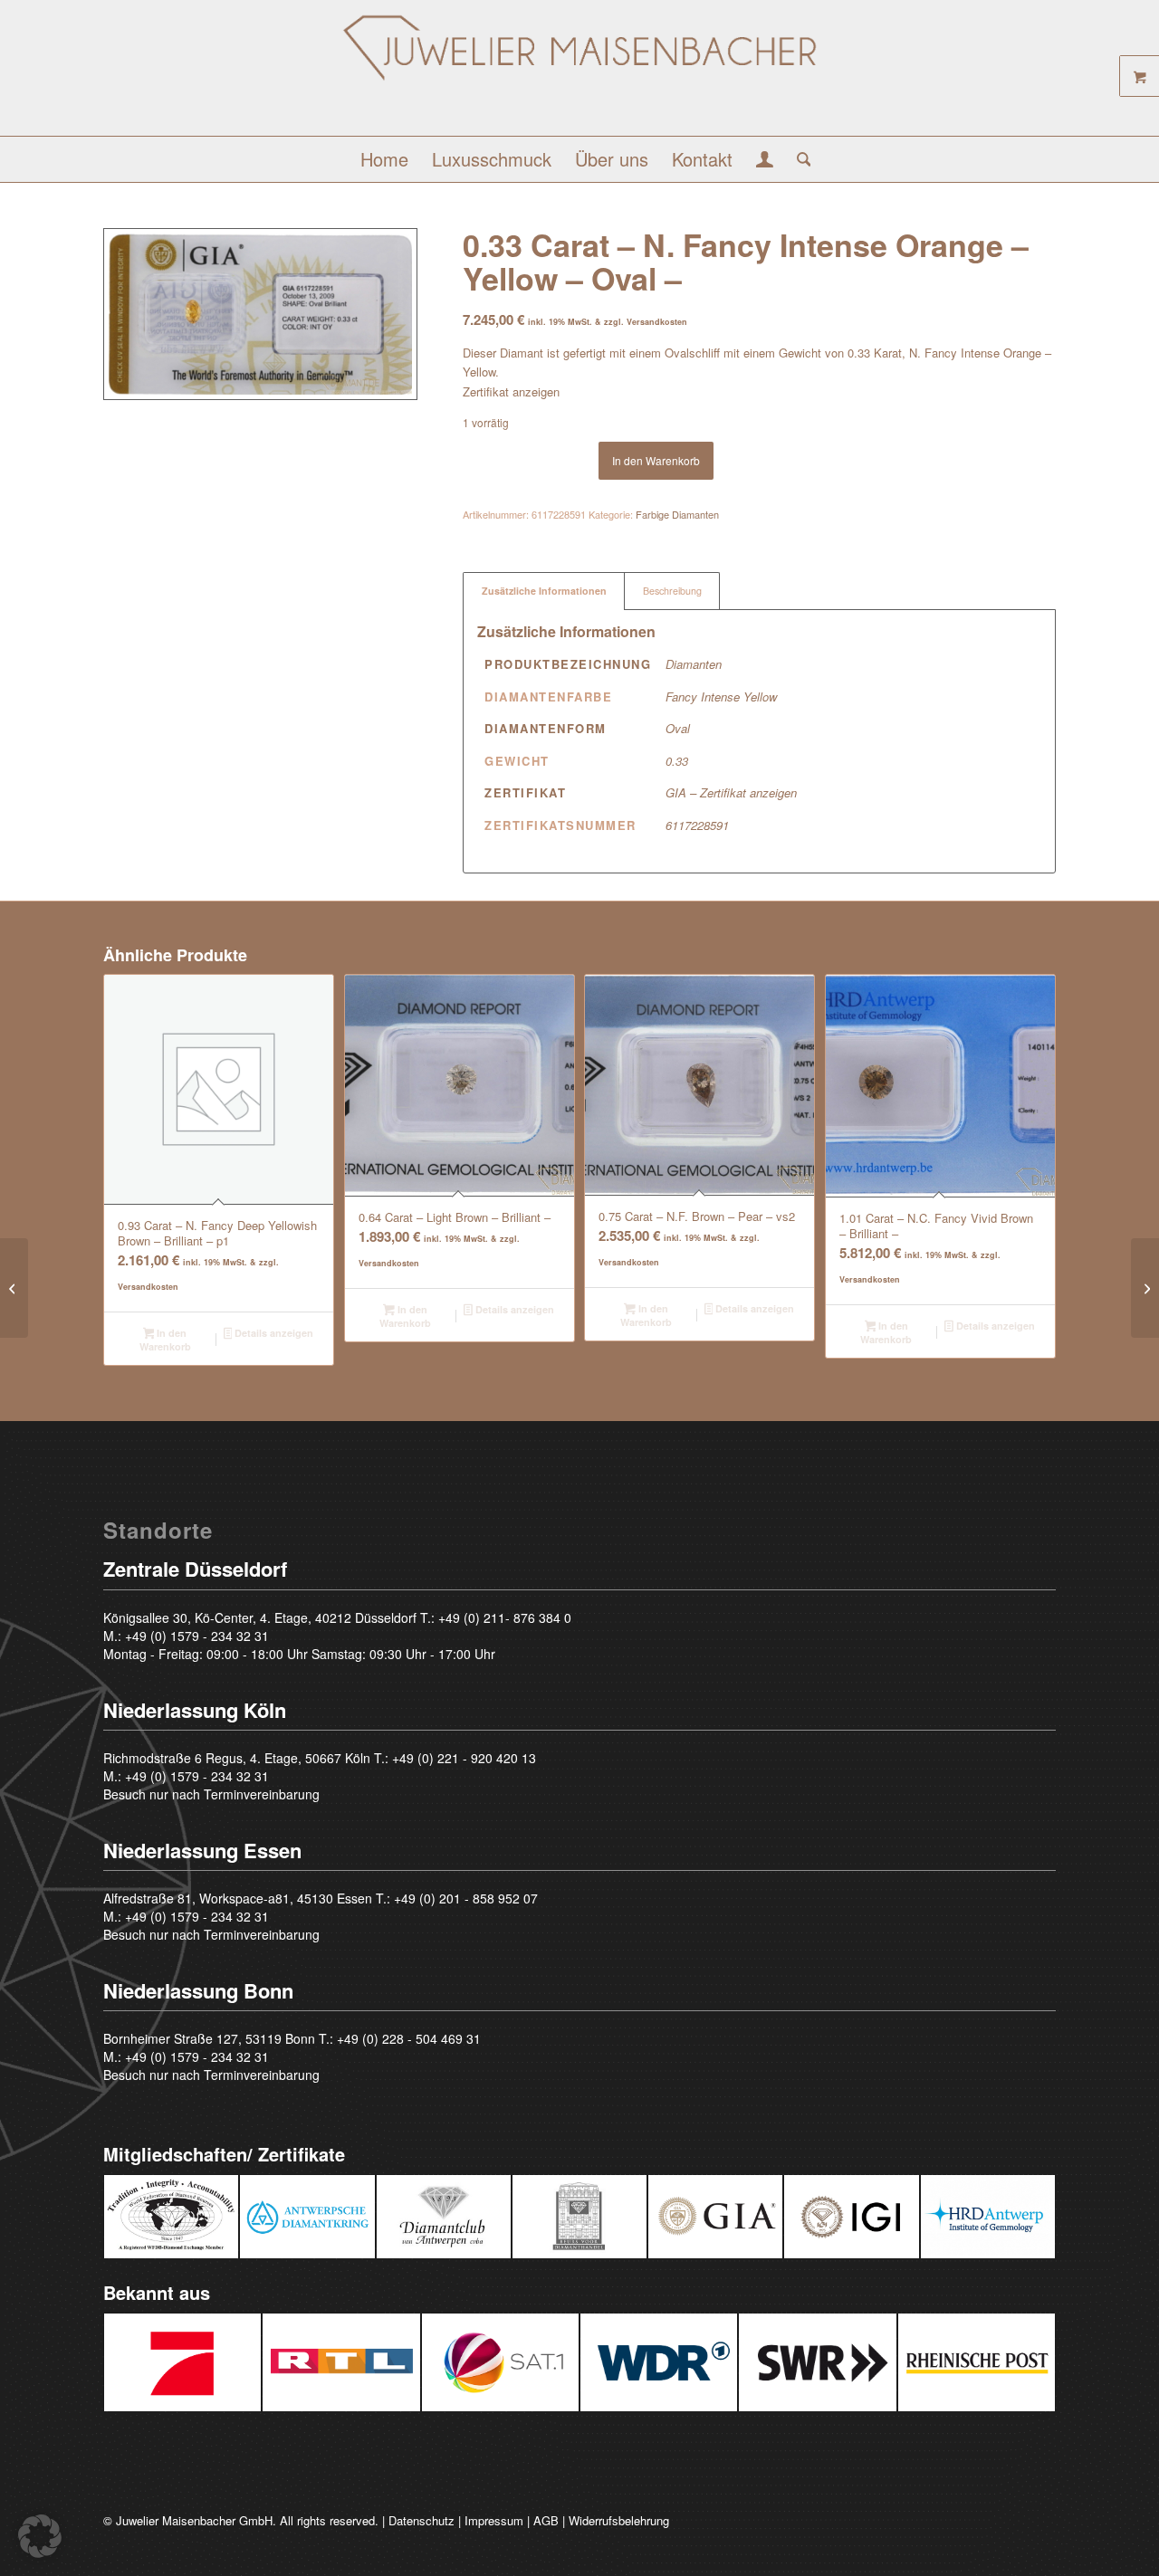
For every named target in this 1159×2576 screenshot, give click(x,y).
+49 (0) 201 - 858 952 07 (466, 1898)
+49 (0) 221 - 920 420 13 (464, 1758)
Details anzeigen (273, 1333)
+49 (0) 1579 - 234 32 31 (197, 1636)
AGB (546, 2520)
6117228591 (697, 825)
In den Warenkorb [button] (165, 1340)
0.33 (677, 761)
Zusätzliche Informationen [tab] (544, 591)
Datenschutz (421, 2520)
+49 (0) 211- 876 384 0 (505, 1617)
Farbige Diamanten (677, 514)
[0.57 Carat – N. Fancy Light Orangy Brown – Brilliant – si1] (14, 1288)
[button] (40, 2536)
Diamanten (694, 664)
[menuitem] (384, 159)
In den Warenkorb (656, 460)
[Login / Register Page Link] (765, 161)
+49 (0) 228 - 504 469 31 (409, 2038)
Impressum (494, 2520)
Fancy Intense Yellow (721, 696)
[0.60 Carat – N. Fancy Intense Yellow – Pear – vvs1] (1145, 1288)
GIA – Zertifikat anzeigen (731, 792)
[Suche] (798, 159)
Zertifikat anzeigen (511, 391)
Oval (678, 728)
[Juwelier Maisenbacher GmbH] (579, 75)
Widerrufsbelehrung (619, 2520)
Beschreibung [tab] (672, 591)
